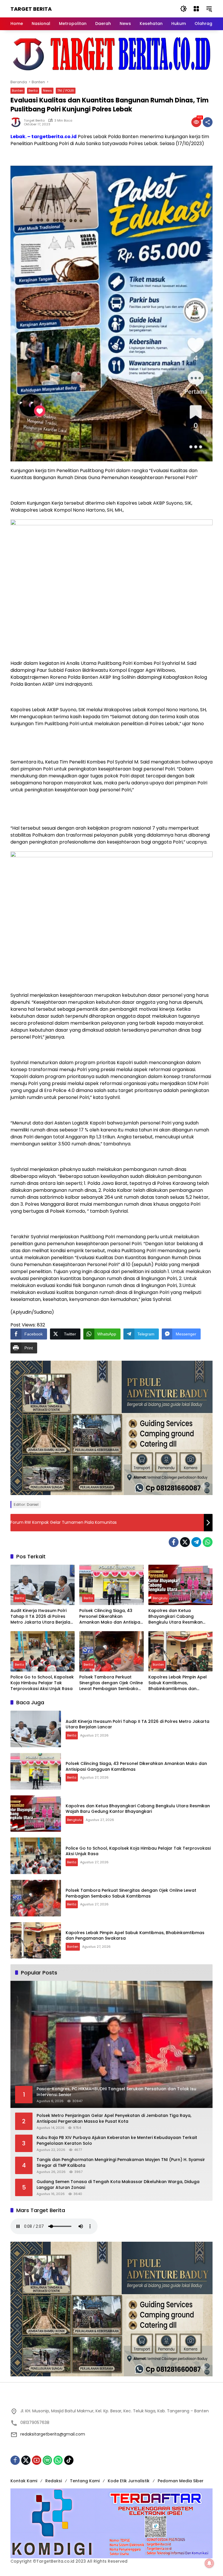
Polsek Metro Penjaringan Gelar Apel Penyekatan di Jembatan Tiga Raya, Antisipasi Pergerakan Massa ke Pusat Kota (114, 2119)
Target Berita (31, 9)
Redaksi (54, 2481)
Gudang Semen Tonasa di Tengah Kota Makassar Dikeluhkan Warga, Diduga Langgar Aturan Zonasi (118, 2185)
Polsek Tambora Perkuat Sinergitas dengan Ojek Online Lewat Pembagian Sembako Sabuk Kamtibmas (111, 1683)
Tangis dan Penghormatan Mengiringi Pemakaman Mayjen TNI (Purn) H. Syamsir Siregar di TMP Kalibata (121, 2163)
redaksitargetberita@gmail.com (53, 2434)
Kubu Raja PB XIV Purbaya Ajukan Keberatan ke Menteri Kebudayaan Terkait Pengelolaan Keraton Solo (117, 2141)
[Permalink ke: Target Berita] (17, 122)
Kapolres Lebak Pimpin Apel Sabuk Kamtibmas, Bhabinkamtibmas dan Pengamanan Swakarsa (178, 1683)
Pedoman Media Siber (181, 2481)
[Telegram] (196, 1542)
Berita (33, 91)
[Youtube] (37, 2460)
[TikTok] (69, 2460)
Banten (18, 91)
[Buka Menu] (196, 9)
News (47, 91)
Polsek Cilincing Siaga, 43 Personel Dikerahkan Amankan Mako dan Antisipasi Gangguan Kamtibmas (111, 1616)
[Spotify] (47, 2460)
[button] (184, 9)
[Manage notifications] (209, 2563)
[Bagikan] (208, 122)
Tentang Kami (85, 2481)
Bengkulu (160, 1598)
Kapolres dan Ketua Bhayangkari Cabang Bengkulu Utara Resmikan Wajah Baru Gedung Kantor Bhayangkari (178, 1616)
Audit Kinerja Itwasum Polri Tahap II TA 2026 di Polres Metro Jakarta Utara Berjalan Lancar (42, 1616)
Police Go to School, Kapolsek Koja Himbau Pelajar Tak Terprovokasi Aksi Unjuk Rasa (42, 1683)
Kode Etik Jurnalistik (129, 2481)
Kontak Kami (24, 2481)
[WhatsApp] (208, 1542)
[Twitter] (185, 1542)
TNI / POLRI (66, 91)
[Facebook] (174, 1542)
